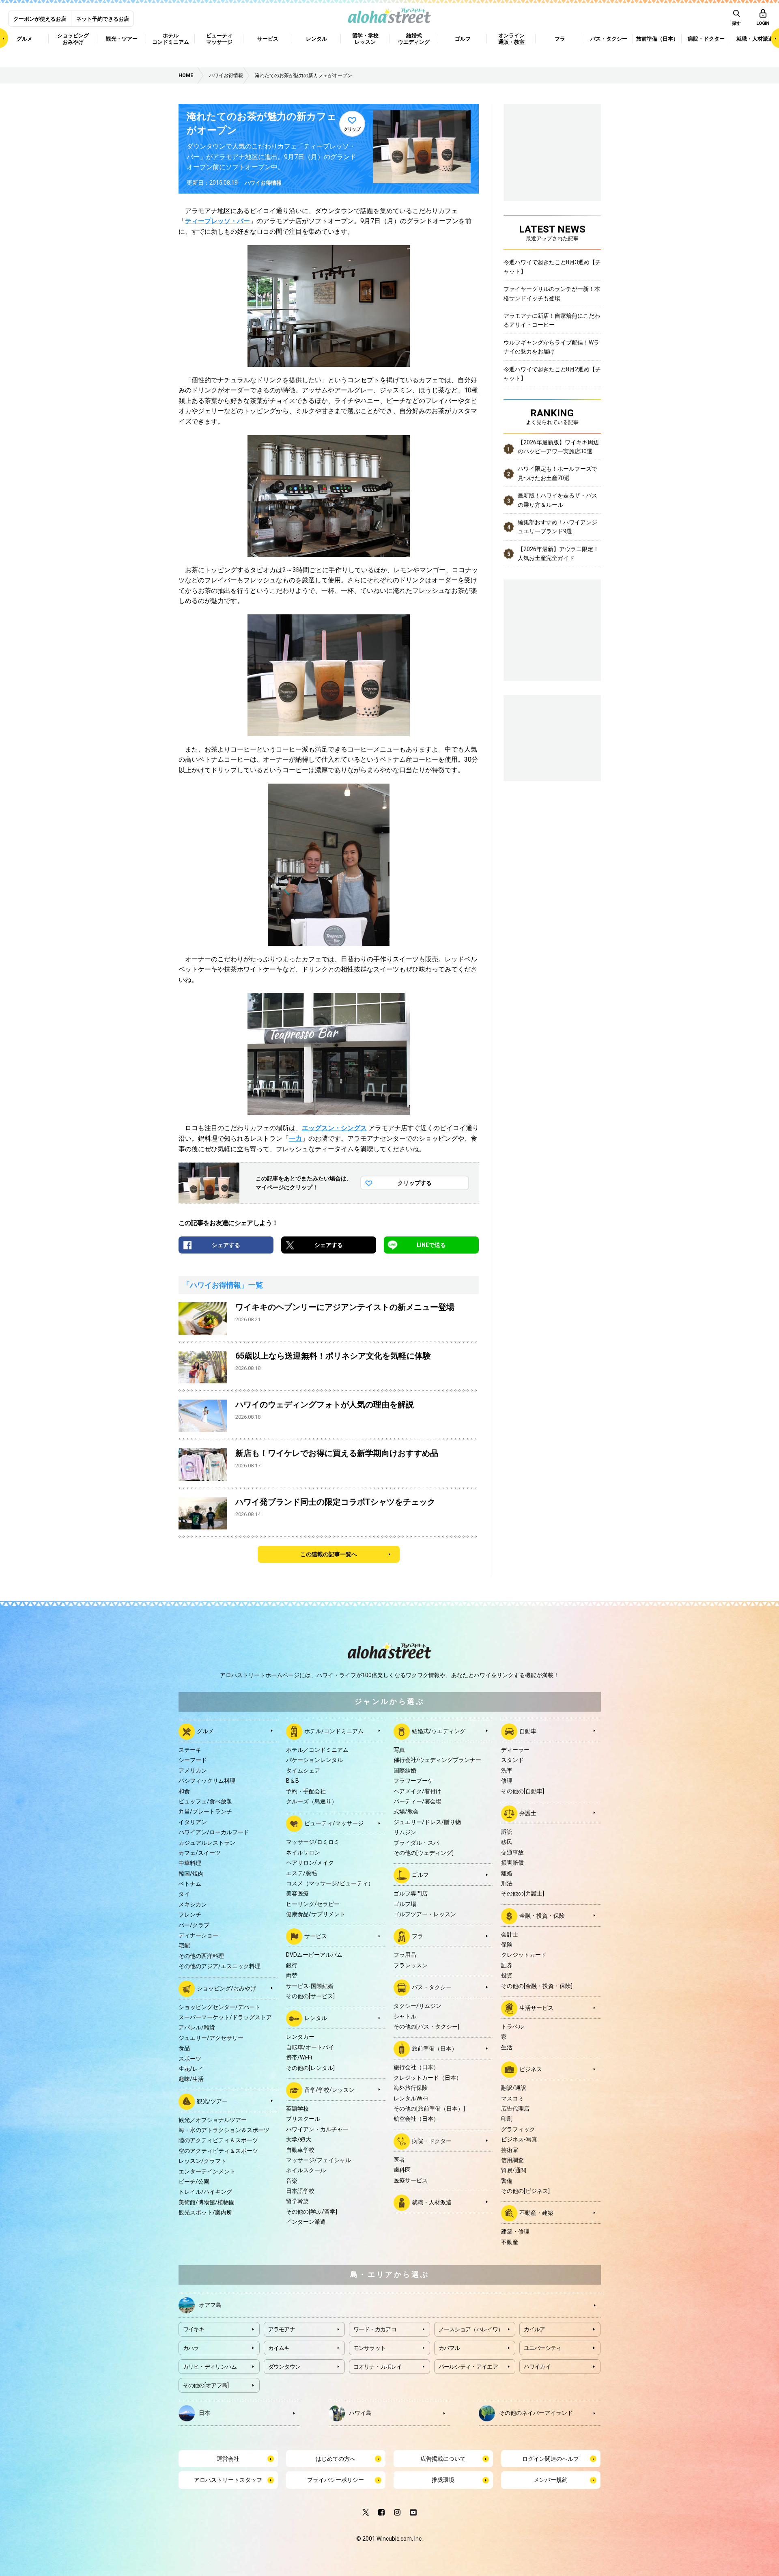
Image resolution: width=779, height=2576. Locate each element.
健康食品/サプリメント (316, 1914)
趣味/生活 (191, 2079)
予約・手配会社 (306, 1791)
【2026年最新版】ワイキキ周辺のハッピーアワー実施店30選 (558, 447)
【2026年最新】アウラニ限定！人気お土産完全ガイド (558, 554)
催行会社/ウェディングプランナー (437, 1760)
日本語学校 (300, 2191)
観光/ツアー (212, 2101)
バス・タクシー (432, 1987)
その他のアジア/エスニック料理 (219, 1966)
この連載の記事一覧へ (329, 1554)
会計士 (510, 1934)
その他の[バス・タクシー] (426, 2027)
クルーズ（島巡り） (312, 1801)
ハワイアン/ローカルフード (214, 1832)
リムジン (405, 1832)
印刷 (507, 2119)
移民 (507, 1842)
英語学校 (297, 2109)
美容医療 (297, 1893)
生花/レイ (191, 2069)
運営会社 (228, 2459)
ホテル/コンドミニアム (334, 1731)
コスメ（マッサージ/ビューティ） (330, 1883)
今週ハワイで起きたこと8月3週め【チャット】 (552, 267)
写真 (399, 1750)
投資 (507, 1975)
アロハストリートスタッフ (228, 2480)
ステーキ (190, 1750)
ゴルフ (420, 1875)
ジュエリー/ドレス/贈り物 (427, 1822)
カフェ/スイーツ (200, 1853)
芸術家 (510, 2150)
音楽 (292, 2181)
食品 (184, 2048)
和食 (184, 1791)
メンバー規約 (551, 2480)
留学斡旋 (297, 2201)
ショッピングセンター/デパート (219, 2007)
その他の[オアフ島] (206, 2385)
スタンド (512, 1760)
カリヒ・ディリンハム (210, 2367)
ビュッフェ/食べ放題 (205, 1801)
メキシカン (193, 1904)
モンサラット (370, 2348)
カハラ (191, 2348)
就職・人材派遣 (432, 2202)
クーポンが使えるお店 (40, 19)
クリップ (352, 129)
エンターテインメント (207, 2171)
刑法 (507, 1883)
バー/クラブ (194, 1925)
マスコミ (512, 2098)
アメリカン (193, 1770)
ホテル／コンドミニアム (317, 1750)
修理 (507, 1781)
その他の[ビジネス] (525, 2191)
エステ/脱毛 (301, 1873)
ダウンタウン (284, 2367)
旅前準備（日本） (435, 2048)
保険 (507, 1945)
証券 (507, 1965)
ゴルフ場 (405, 1904)
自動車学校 (300, 2150)
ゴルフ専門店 (411, 1893)
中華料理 (190, 1863)
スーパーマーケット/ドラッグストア (225, 2017)
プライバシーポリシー (336, 2480)
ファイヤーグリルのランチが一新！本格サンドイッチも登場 (552, 293)
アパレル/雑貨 (197, 2027)
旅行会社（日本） (416, 2067)
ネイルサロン (303, 1852)
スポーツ (190, 2059)
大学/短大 (299, 2139)
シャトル (405, 2016)
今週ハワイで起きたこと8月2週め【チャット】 (552, 374)
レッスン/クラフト (202, 2161)
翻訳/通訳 (514, 2088)
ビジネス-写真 (519, 2139)
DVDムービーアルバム (314, 1955)
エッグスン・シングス (334, 1128)
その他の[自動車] (523, 1791)
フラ (417, 1936)
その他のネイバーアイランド (536, 2413)
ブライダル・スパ (416, 1843)
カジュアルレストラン (207, 1843)
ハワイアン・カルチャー (317, 2129)
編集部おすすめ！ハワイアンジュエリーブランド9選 (557, 527)
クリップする (415, 1183)
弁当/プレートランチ (205, 1811)
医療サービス (411, 2180)
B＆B (293, 1781)
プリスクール (303, 2119)
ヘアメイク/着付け (417, 1791)
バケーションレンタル (314, 1760)
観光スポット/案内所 (205, 2212)
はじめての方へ (336, 2459)
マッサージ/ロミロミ (313, 1842)
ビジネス (531, 2069)
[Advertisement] (552, 737)
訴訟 (507, 1832)
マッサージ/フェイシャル (318, 2160)
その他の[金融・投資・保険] (537, 1986)
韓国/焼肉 (191, 1874)
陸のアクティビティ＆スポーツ (218, 2140)
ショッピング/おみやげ (226, 1988)
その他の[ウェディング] (424, 1853)
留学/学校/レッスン (329, 2090)
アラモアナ (282, 2329)
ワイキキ (194, 2329)
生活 (507, 2047)
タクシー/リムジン (417, 2006)
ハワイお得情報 (263, 183)
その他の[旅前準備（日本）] (429, 2109)
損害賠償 (512, 1863)
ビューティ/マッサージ (334, 1823)
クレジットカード (524, 1955)
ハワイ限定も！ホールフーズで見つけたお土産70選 (557, 473)
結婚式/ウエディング (439, 1731)
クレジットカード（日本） (428, 2078)
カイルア (535, 2329)
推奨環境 (443, 2480)
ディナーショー (198, 1935)
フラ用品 (405, 1955)
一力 (295, 1138)
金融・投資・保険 (542, 1915)
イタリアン (193, 1822)
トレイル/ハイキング (205, 2192)
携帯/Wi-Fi (299, 2057)
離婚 (507, 1873)
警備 (507, 2181)
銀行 (292, 1965)
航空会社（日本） (416, 2119)
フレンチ (190, 1915)
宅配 (184, 1945)
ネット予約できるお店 (103, 19)
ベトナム (190, 1884)
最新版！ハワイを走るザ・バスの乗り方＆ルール (557, 500)
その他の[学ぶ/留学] (312, 2212)
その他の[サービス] (310, 1996)
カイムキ (279, 2348)
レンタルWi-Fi (411, 2098)
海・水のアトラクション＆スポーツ (224, 2130)
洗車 (507, 1770)
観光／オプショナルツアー (213, 2120)
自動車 (528, 1731)
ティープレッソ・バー (217, 221)
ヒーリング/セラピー (313, 1904)
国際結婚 (405, 1770)
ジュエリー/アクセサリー (211, 2038)
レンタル (316, 2018)
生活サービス (536, 2008)
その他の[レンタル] (310, 2068)
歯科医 (402, 2170)
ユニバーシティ (543, 2348)
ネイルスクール (306, 2170)
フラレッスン (411, 1965)
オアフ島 (210, 2305)
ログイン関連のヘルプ (551, 2459)
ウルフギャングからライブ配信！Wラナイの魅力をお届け (551, 347)
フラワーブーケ (413, 1781)
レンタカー (300, 2037)
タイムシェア (303, 1770)
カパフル (449, 2348)
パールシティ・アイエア (468, 2367)
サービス (316, 1936)
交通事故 (512, 1852)
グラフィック (518, 2129)
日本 (204, 2413)
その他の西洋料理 (201, 1956)
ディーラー (515, 1750)
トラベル (512, 2027)
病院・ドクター (432, 2141)
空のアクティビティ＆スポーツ (218, 2151)
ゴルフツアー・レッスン (425, 1914)
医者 (399, 2160)
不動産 (510, 2242)
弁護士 (528, 1813)
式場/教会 (406, 1811)
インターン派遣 (306, 2222)
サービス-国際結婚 (310, 1986)
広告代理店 (515, 2109)
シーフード (193, 1760)
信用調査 (512, 2160)
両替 (292, 1975)
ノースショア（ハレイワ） (471, 2329)
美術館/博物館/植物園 (207, 2202)
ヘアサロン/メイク (310, 1863)
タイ (184, 1894)
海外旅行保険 (411, 2088)
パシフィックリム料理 (207, 1781)
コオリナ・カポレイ (378, 2367)
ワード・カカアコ (375, 2329)
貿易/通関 (514, 2170)
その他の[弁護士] (523, 1893)
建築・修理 (515, 2231)
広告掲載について (443, 2459)
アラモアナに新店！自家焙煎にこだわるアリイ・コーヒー (552, 320)
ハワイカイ (537, 2367)
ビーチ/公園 (194, 2182)
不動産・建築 (536, 2213)
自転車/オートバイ (310, 2047)
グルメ (205, 1731)
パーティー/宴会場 (417, 1801)
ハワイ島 (360, 2413)
